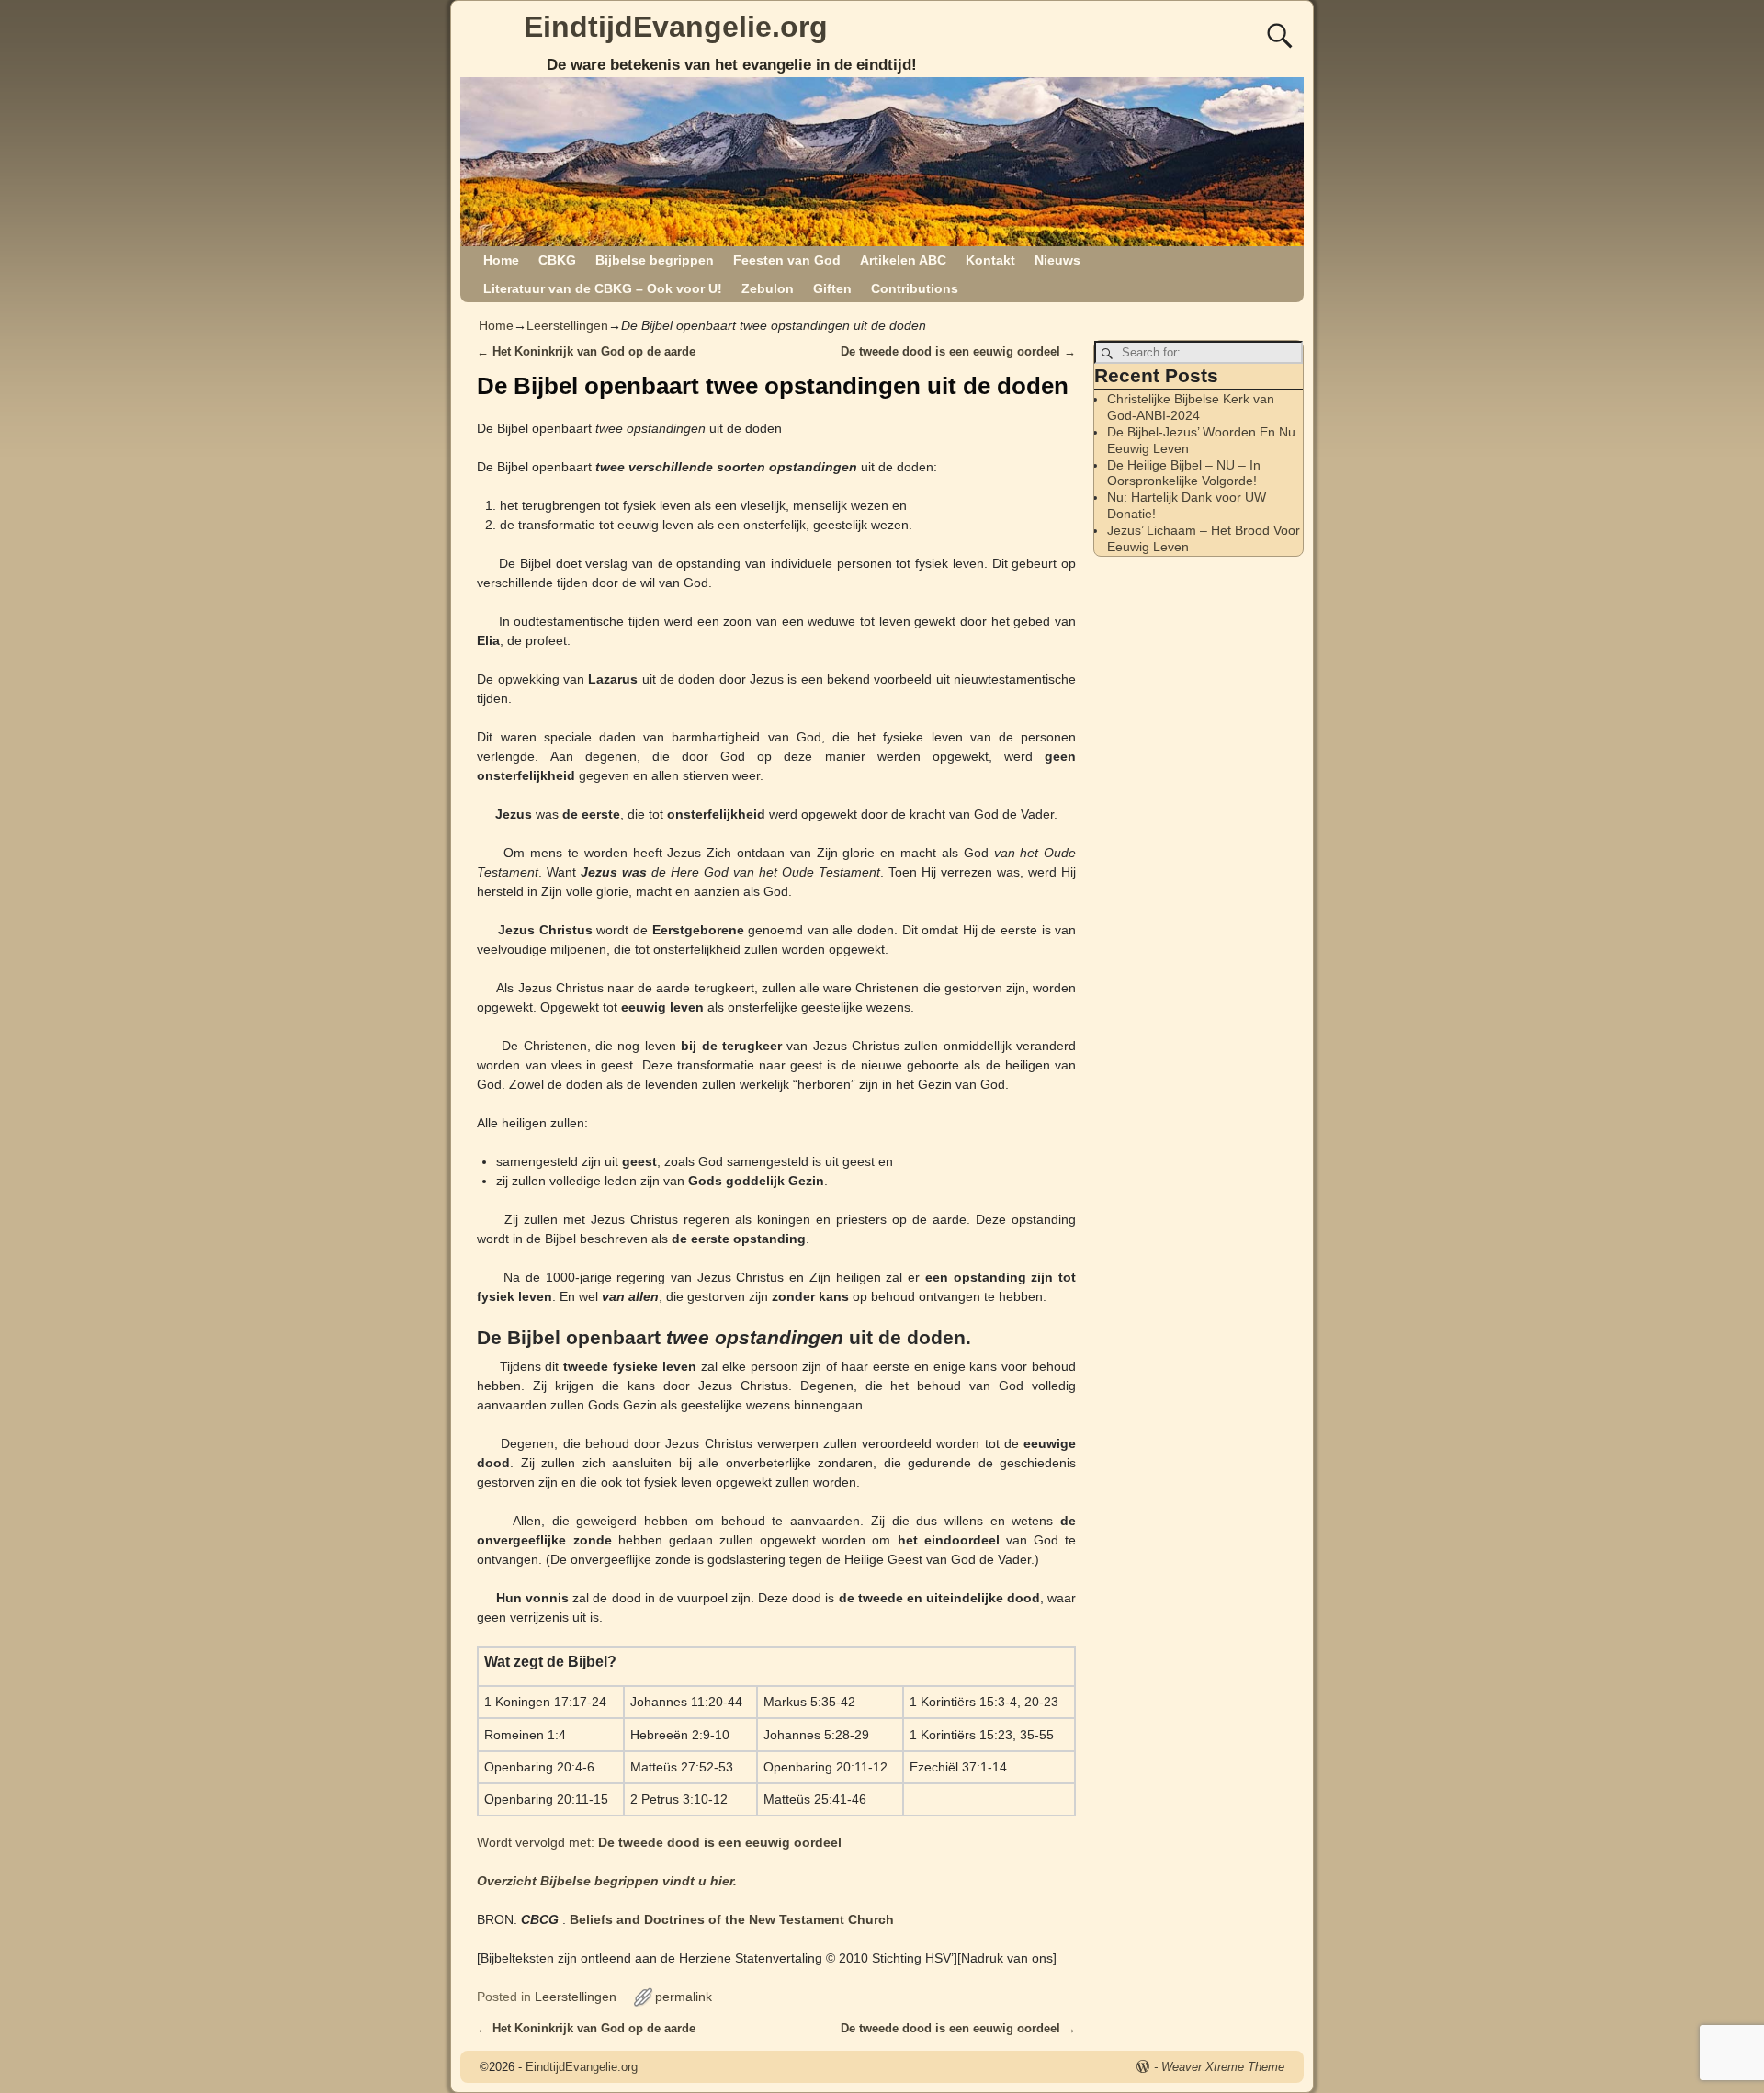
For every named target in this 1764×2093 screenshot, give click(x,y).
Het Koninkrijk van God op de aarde (586, 352)
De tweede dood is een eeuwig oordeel (958, 352)
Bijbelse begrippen (655, 260)
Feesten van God (787, 260)
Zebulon (768, 288)
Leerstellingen (567, 325)
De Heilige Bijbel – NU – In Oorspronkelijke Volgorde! (1184, 473)
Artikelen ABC (903, 260)
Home (501, 260)
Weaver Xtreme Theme (1223, 2067)
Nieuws (1057, 260)
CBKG (557, 260)
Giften (832, 288)
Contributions (915, 288)
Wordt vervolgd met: (659, 1842)
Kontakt (990, 260)
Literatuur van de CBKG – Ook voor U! (603, 288)
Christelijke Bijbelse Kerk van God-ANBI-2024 (1191, 407)
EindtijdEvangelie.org (676, 27)
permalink (684, 1997)
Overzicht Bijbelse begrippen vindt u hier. (607, 1881)
